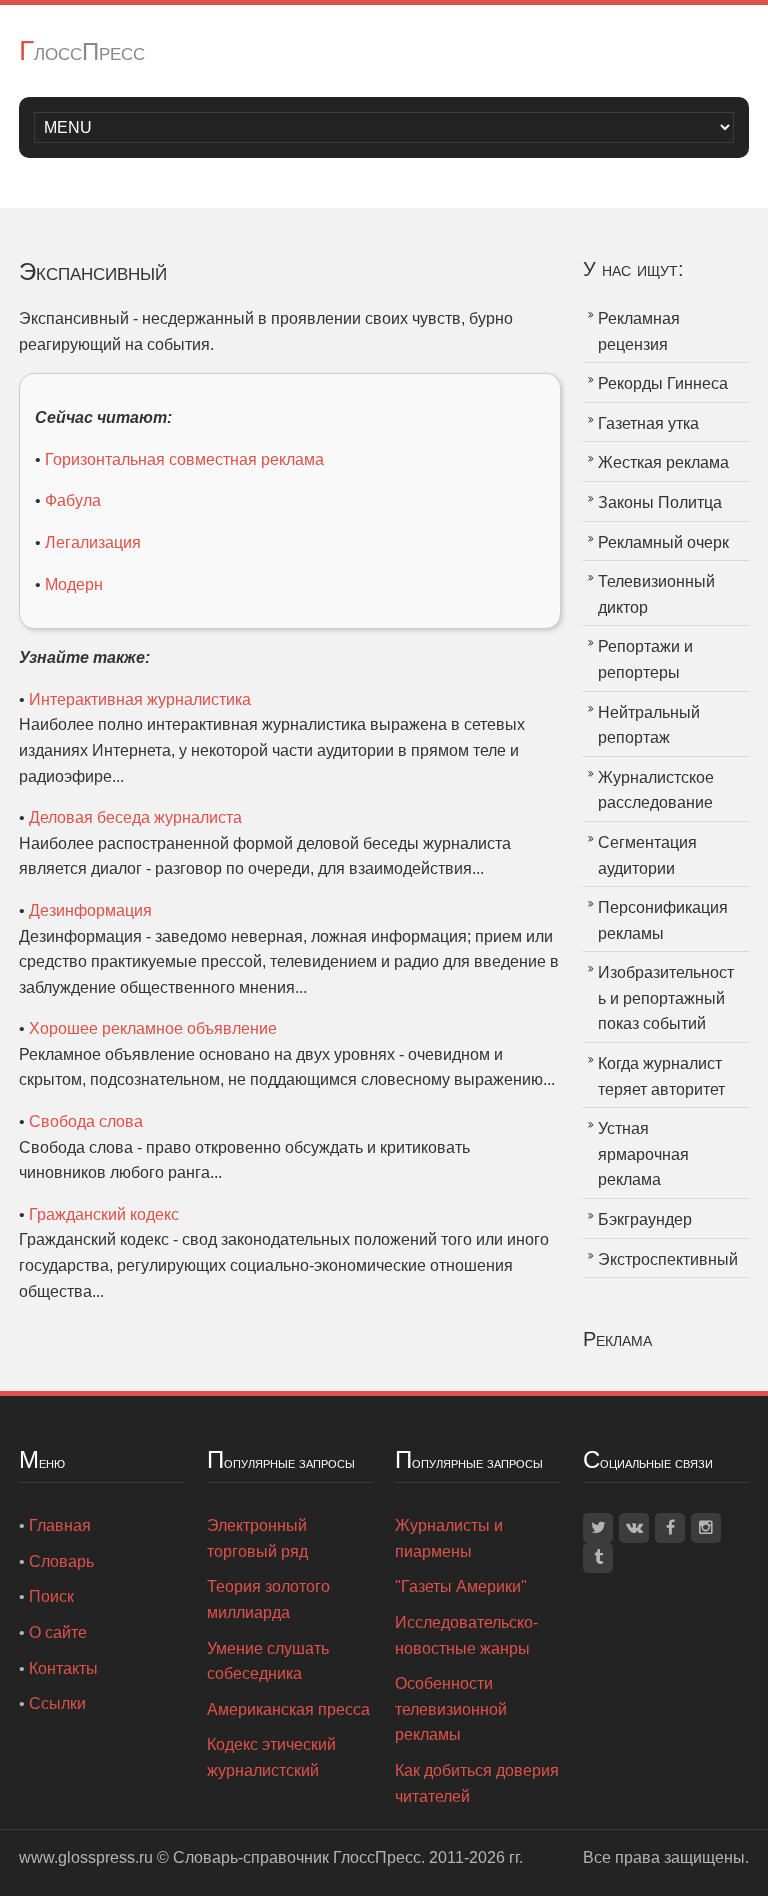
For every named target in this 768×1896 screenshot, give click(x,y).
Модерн (74, 584)
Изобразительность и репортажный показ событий (666, 998)
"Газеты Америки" (461, 1586)
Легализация (93, 542)
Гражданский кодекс (104, 1214)
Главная (60, 1525)
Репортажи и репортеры (645, 659)
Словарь (61, 1561)
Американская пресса (288, 1709)
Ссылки (57, 1703)
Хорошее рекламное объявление (153, 1028)
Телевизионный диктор (656, 594)
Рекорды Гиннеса (663, 383)
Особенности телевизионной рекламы (451, 1709)
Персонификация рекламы (663, 920)
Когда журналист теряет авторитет (661, 1076)
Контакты (63, 1668)
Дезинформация (90, 910)
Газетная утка (648, 423)
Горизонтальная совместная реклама (184, 459)
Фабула (73, 500)
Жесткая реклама (663, 462)
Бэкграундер (645, 1219)
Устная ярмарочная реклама (643, 1154)
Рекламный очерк (663, 542)
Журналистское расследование (656, 790)
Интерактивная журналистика (140, 699)
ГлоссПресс (82, 51)
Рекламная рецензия (639, 331)
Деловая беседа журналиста (135, 817)
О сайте (58, 1632)
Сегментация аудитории (647, 855)
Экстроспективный (668, 1259)
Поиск (51, 1596)
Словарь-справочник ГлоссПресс (297, 1857)
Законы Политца (660, 502)
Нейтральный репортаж (649, 725)
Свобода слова (86, 1121)
